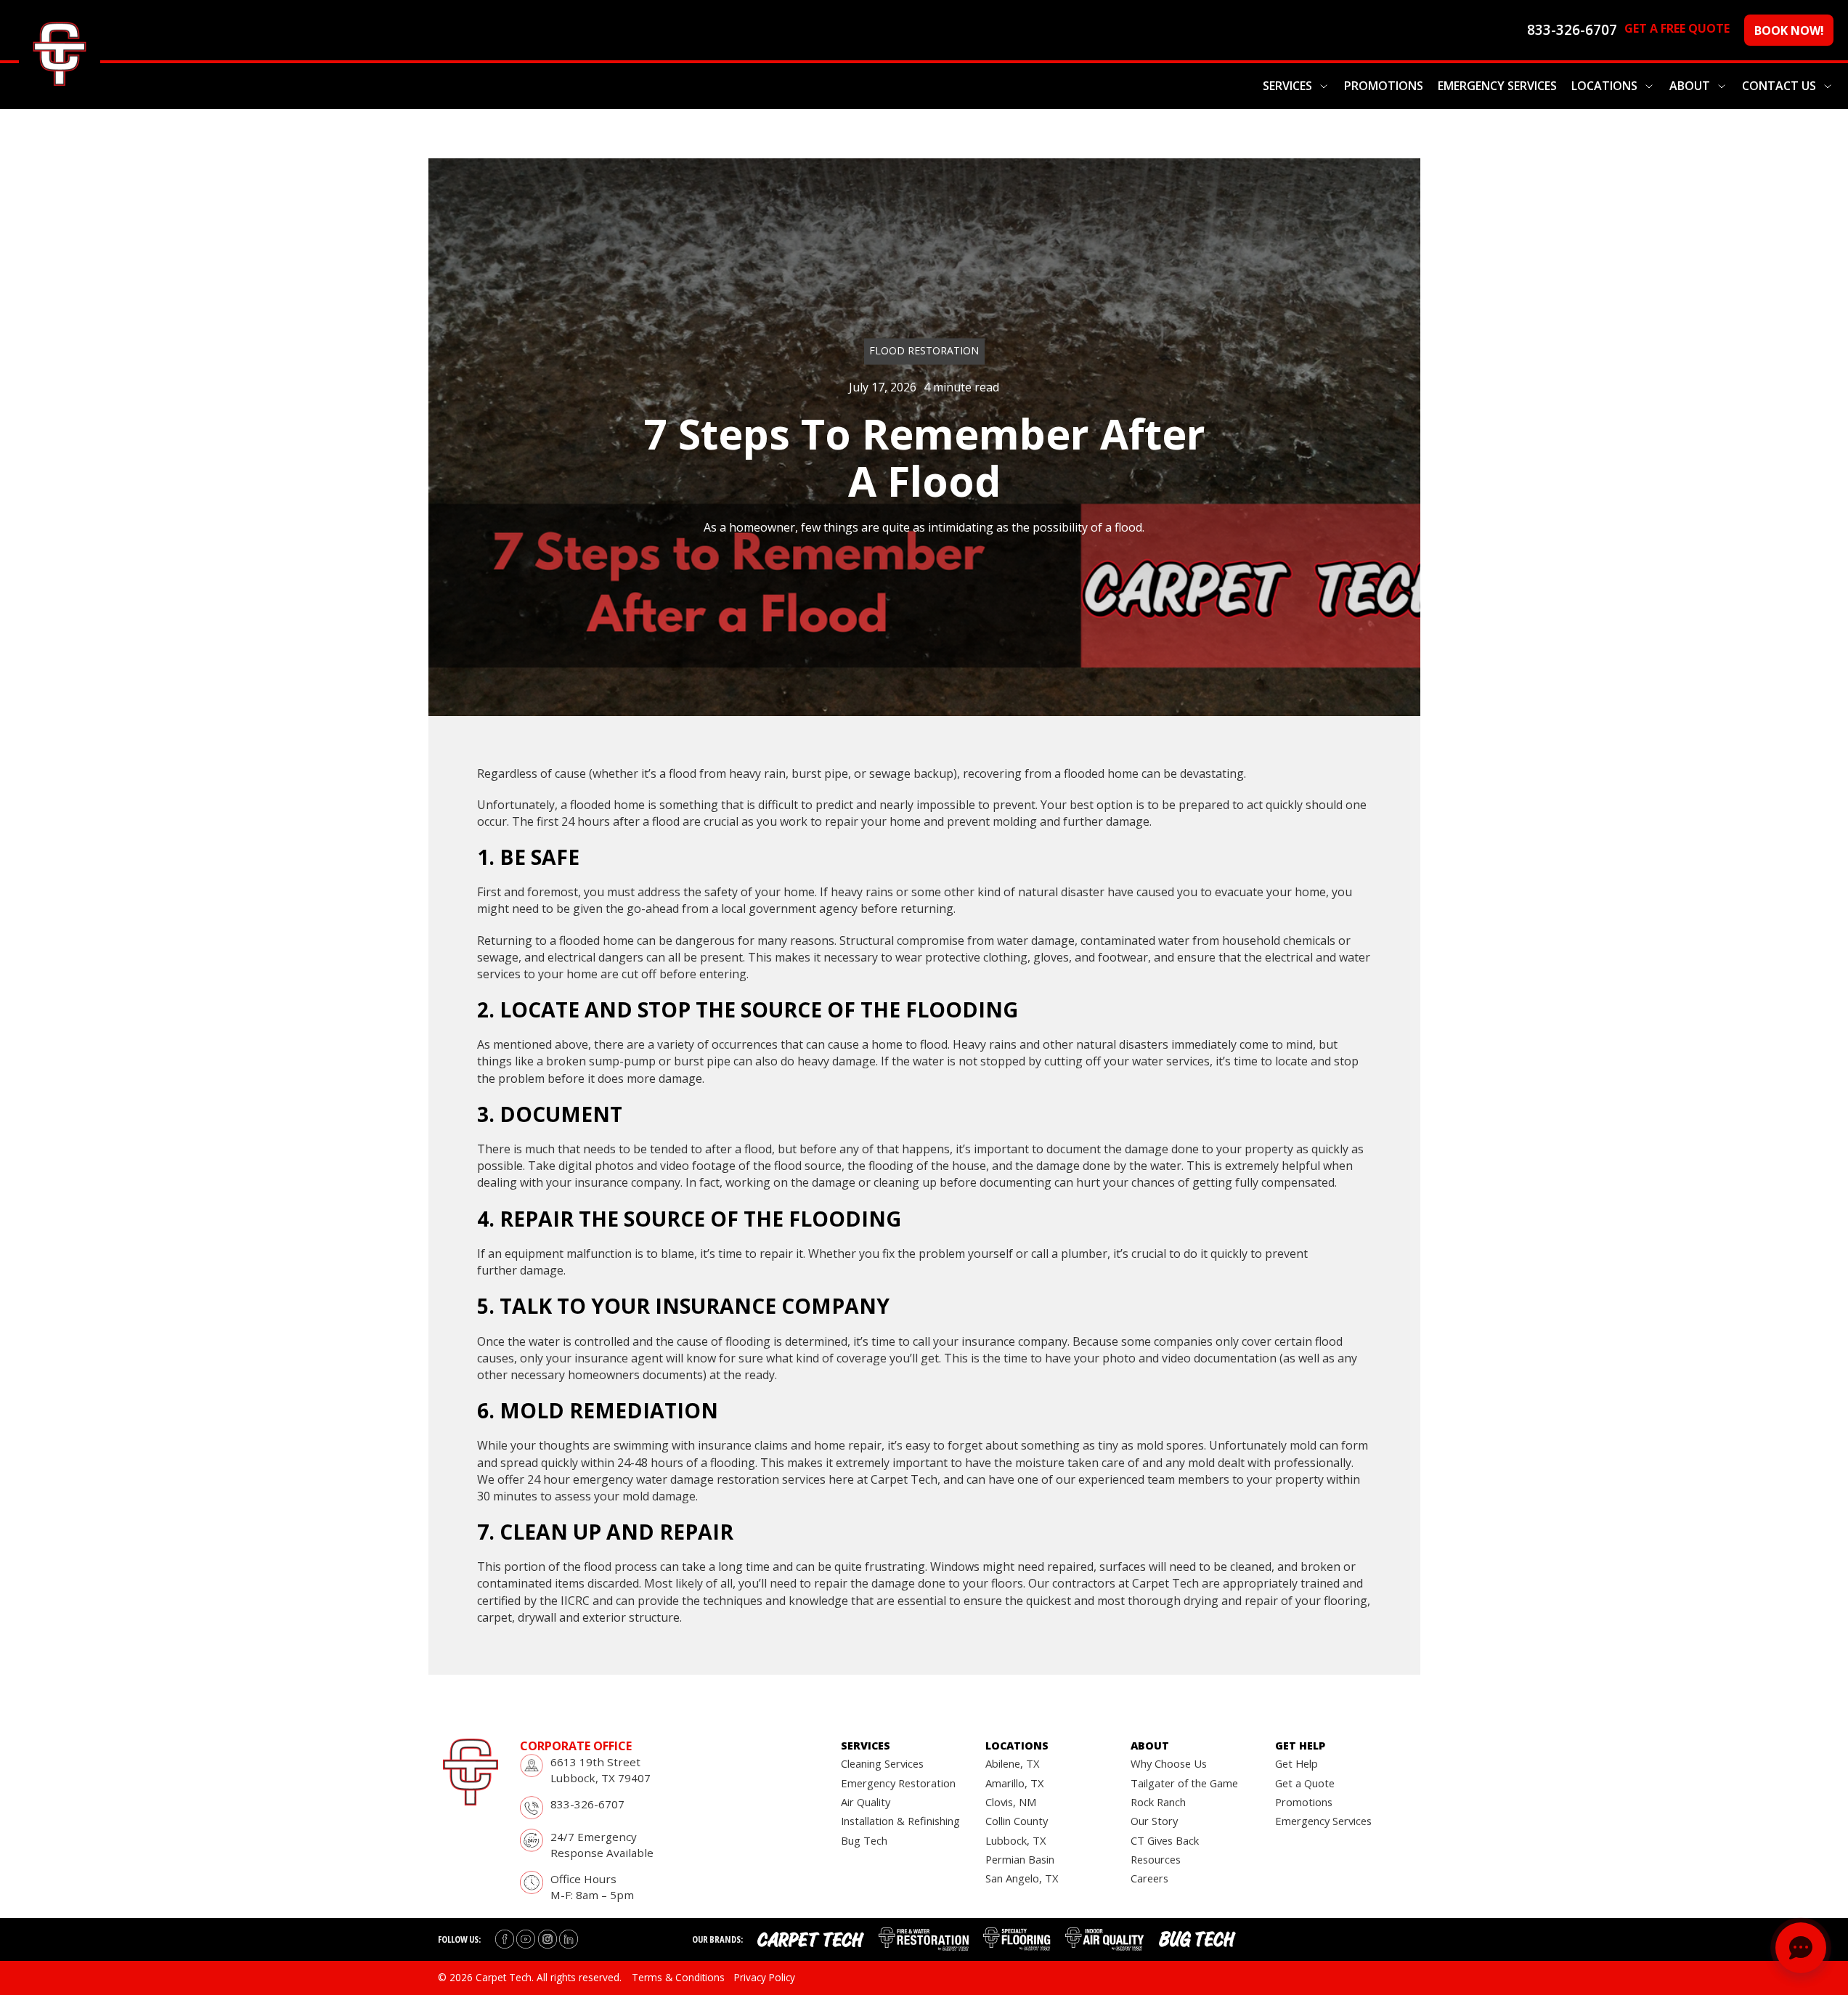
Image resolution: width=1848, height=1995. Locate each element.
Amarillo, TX (1015, 1783)
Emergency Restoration (898, 1783)
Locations (1604, 86)
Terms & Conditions (678, 1977)
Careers (1149, 1878)
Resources (1156, 1859)
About (1690, 86)
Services (1287, 86)
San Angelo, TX (1022, 1878)
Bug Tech (864, 1840)
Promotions (1384, 86)
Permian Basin (1020, 1859)
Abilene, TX (1013, 1763)
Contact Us (1779, 86)
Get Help (1297, 1763)
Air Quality (866, 1802)
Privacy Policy (765, 1977)
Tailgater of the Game (1184, 1783)
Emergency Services (1497, 86)
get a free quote (1677, 28)
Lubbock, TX (1016, 1840)
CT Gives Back (1165, 1840)
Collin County (1017, 1821)
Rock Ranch (1158, 1802)
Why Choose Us (1169, 1763)
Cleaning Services (882, 1763)
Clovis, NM (1011, 1802)
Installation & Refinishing (900, 1821)
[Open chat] (1801, 1948)
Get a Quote (1305, 1783)
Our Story (1154, 1821)
